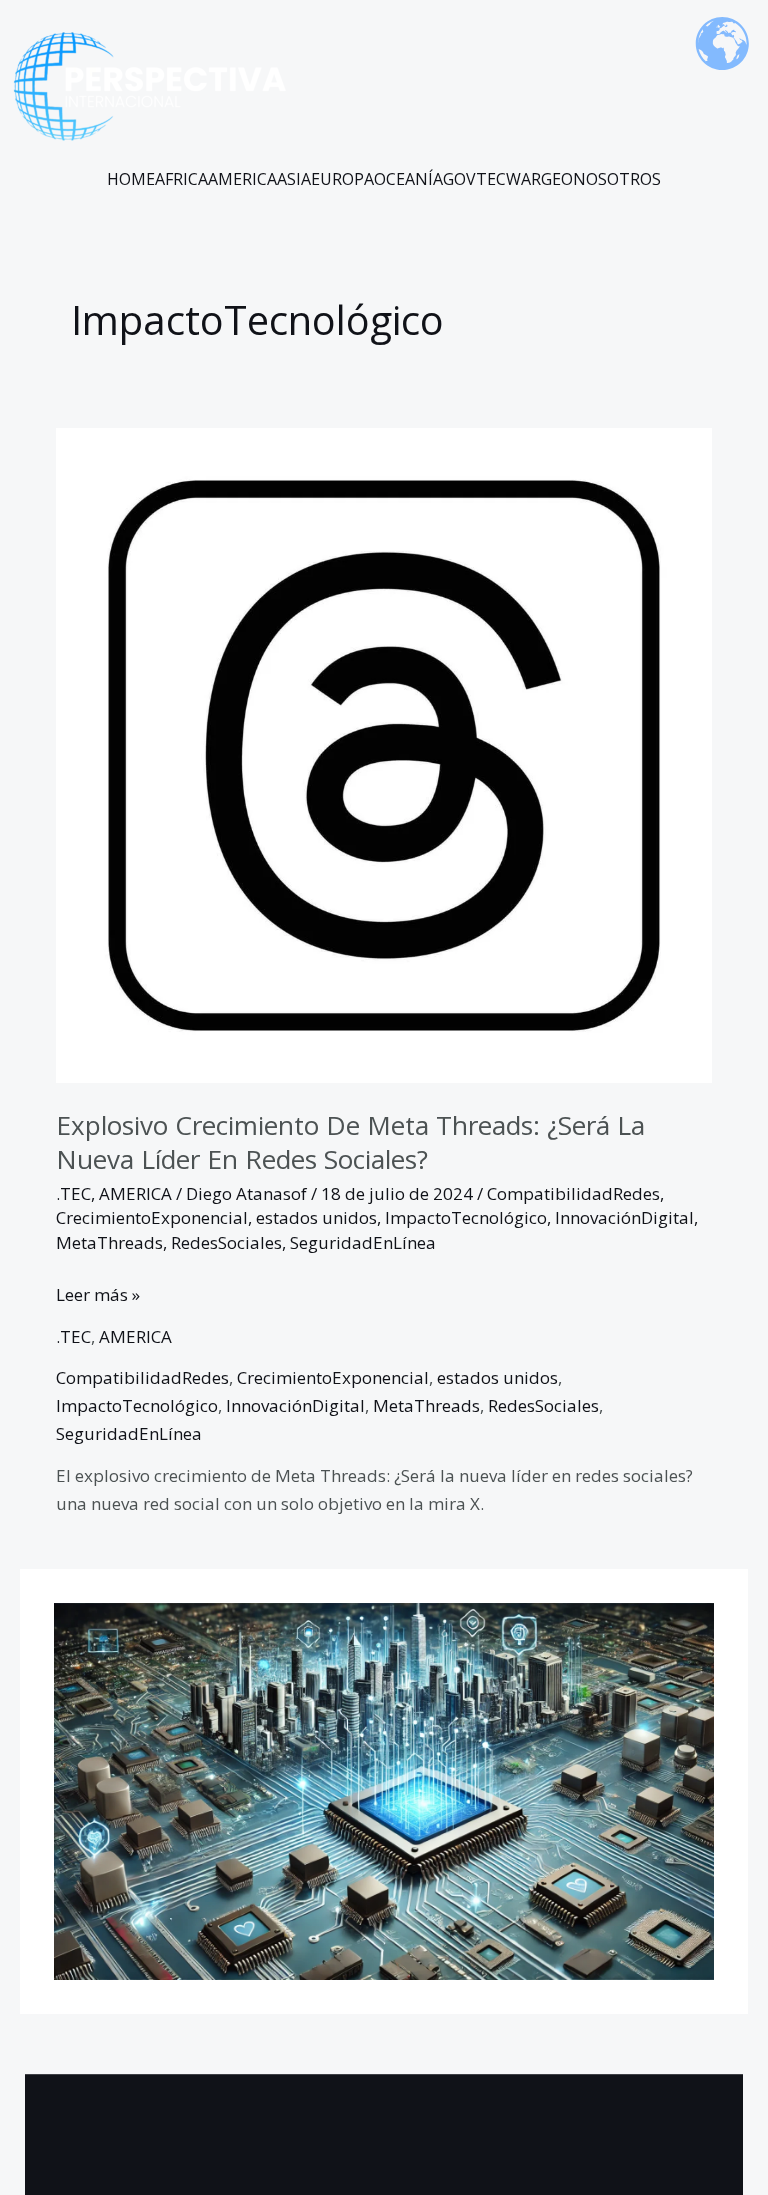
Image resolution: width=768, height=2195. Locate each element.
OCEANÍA (408, 179)
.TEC (73, 1193)
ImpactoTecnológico (466, 1217)
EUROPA (342, 179)
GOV (459, 179)
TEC (491, 179)
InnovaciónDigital (624, 1217)
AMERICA (242, 179)
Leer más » (98, 1293)
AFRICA (181, 179)
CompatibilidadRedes (573, 1193)
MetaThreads (109, 1242)
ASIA (294, 179)
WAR (523, 179)
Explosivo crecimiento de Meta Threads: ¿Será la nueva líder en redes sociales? (350, 1142)
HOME (131, 179)
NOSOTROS (617, 179)
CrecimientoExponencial (152, 1217)
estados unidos (316, 1217)
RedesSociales (226, 1242)
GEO (557, 179)
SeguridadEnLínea (363, 1242)
